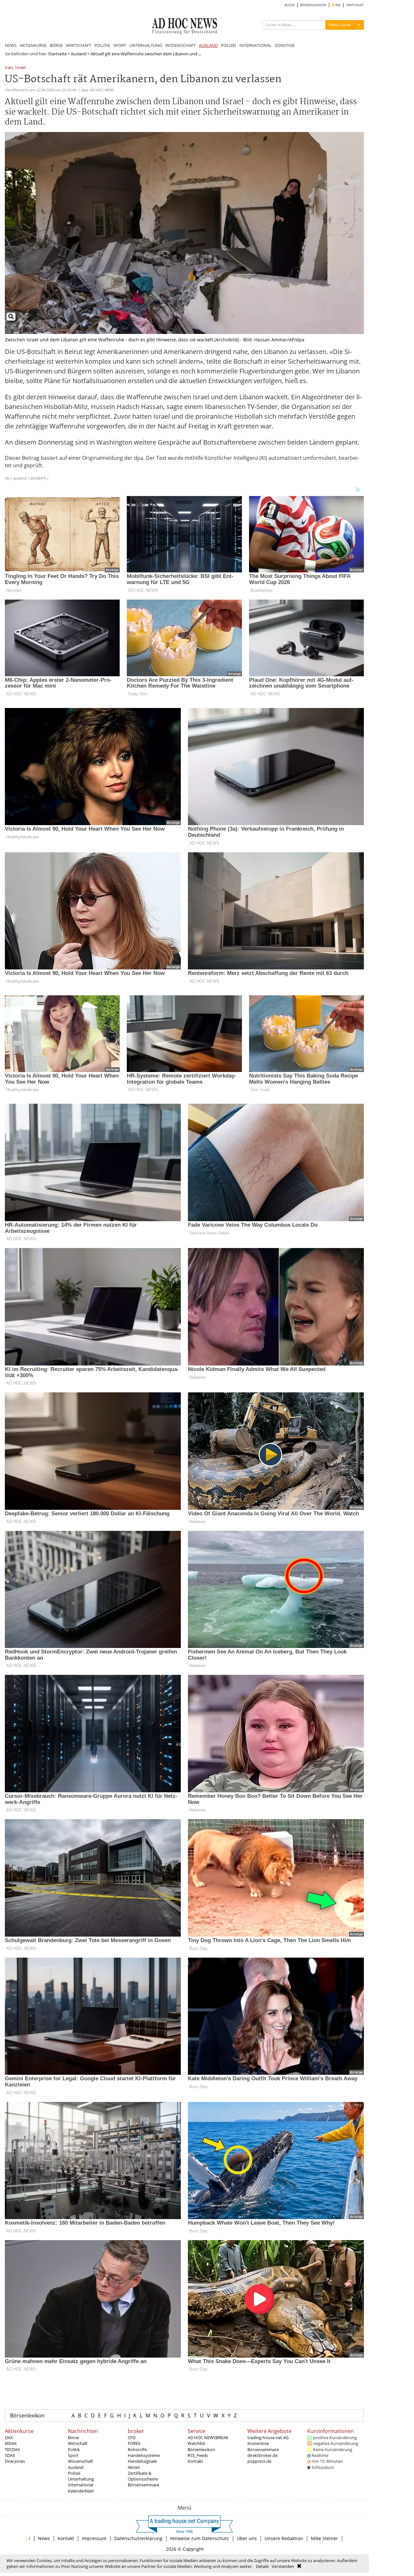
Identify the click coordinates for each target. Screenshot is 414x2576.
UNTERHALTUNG (146, 45)
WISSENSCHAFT (180, 45)
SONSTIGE (285, 45)
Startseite (57, 54)
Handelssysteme (144, 2455)
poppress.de (259, 2461)
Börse (73, 2438)
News (44, 2538)
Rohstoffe (137, 2449)
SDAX (10, 2455)
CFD (132, 2438)
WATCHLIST (355, 5)
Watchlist (196, 2443)
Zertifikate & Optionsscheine (143, 2476)
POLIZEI (229, 45)
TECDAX (12, 2449)
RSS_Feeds (198, 2455)
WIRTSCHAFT (79, 45)
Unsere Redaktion (284, 2538)
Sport (73, 2455)
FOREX (134, 2443)
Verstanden (283, 2566)
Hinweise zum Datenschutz (200, 2538)
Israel (20, 68)
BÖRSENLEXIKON (313, 5)
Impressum (94, 2538)
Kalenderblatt (81, 2491)
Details (262, 2566)
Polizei (74, 2473)
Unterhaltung (81, 2479)
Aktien (134, 2467)
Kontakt (195, 2461)
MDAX (11, 2443)
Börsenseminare (143, 2485)
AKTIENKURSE (33, 45)
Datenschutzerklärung (138, 2538)
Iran (9, 68)
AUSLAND (208, 45)
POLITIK (102, 45)
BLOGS (290, 5)
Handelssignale (142, 2461)
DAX (9, 2438)
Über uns (247, 2538)
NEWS (11, 45)
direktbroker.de (262, 2455)
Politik (74, 2449)
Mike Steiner (324, 2538)
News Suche (340, 25)
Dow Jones (15, 2461)
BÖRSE (56, 45)
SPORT (120, 45)
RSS (338, 5)
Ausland (79, 54)
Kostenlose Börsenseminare (263, 2446)
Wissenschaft (81, 2461)
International (81, 2485)
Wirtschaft (78, 2443)
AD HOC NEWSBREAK (208, 2438)
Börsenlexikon (27, 2416)
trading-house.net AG (268, 2438)
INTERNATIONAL (256, 45)
